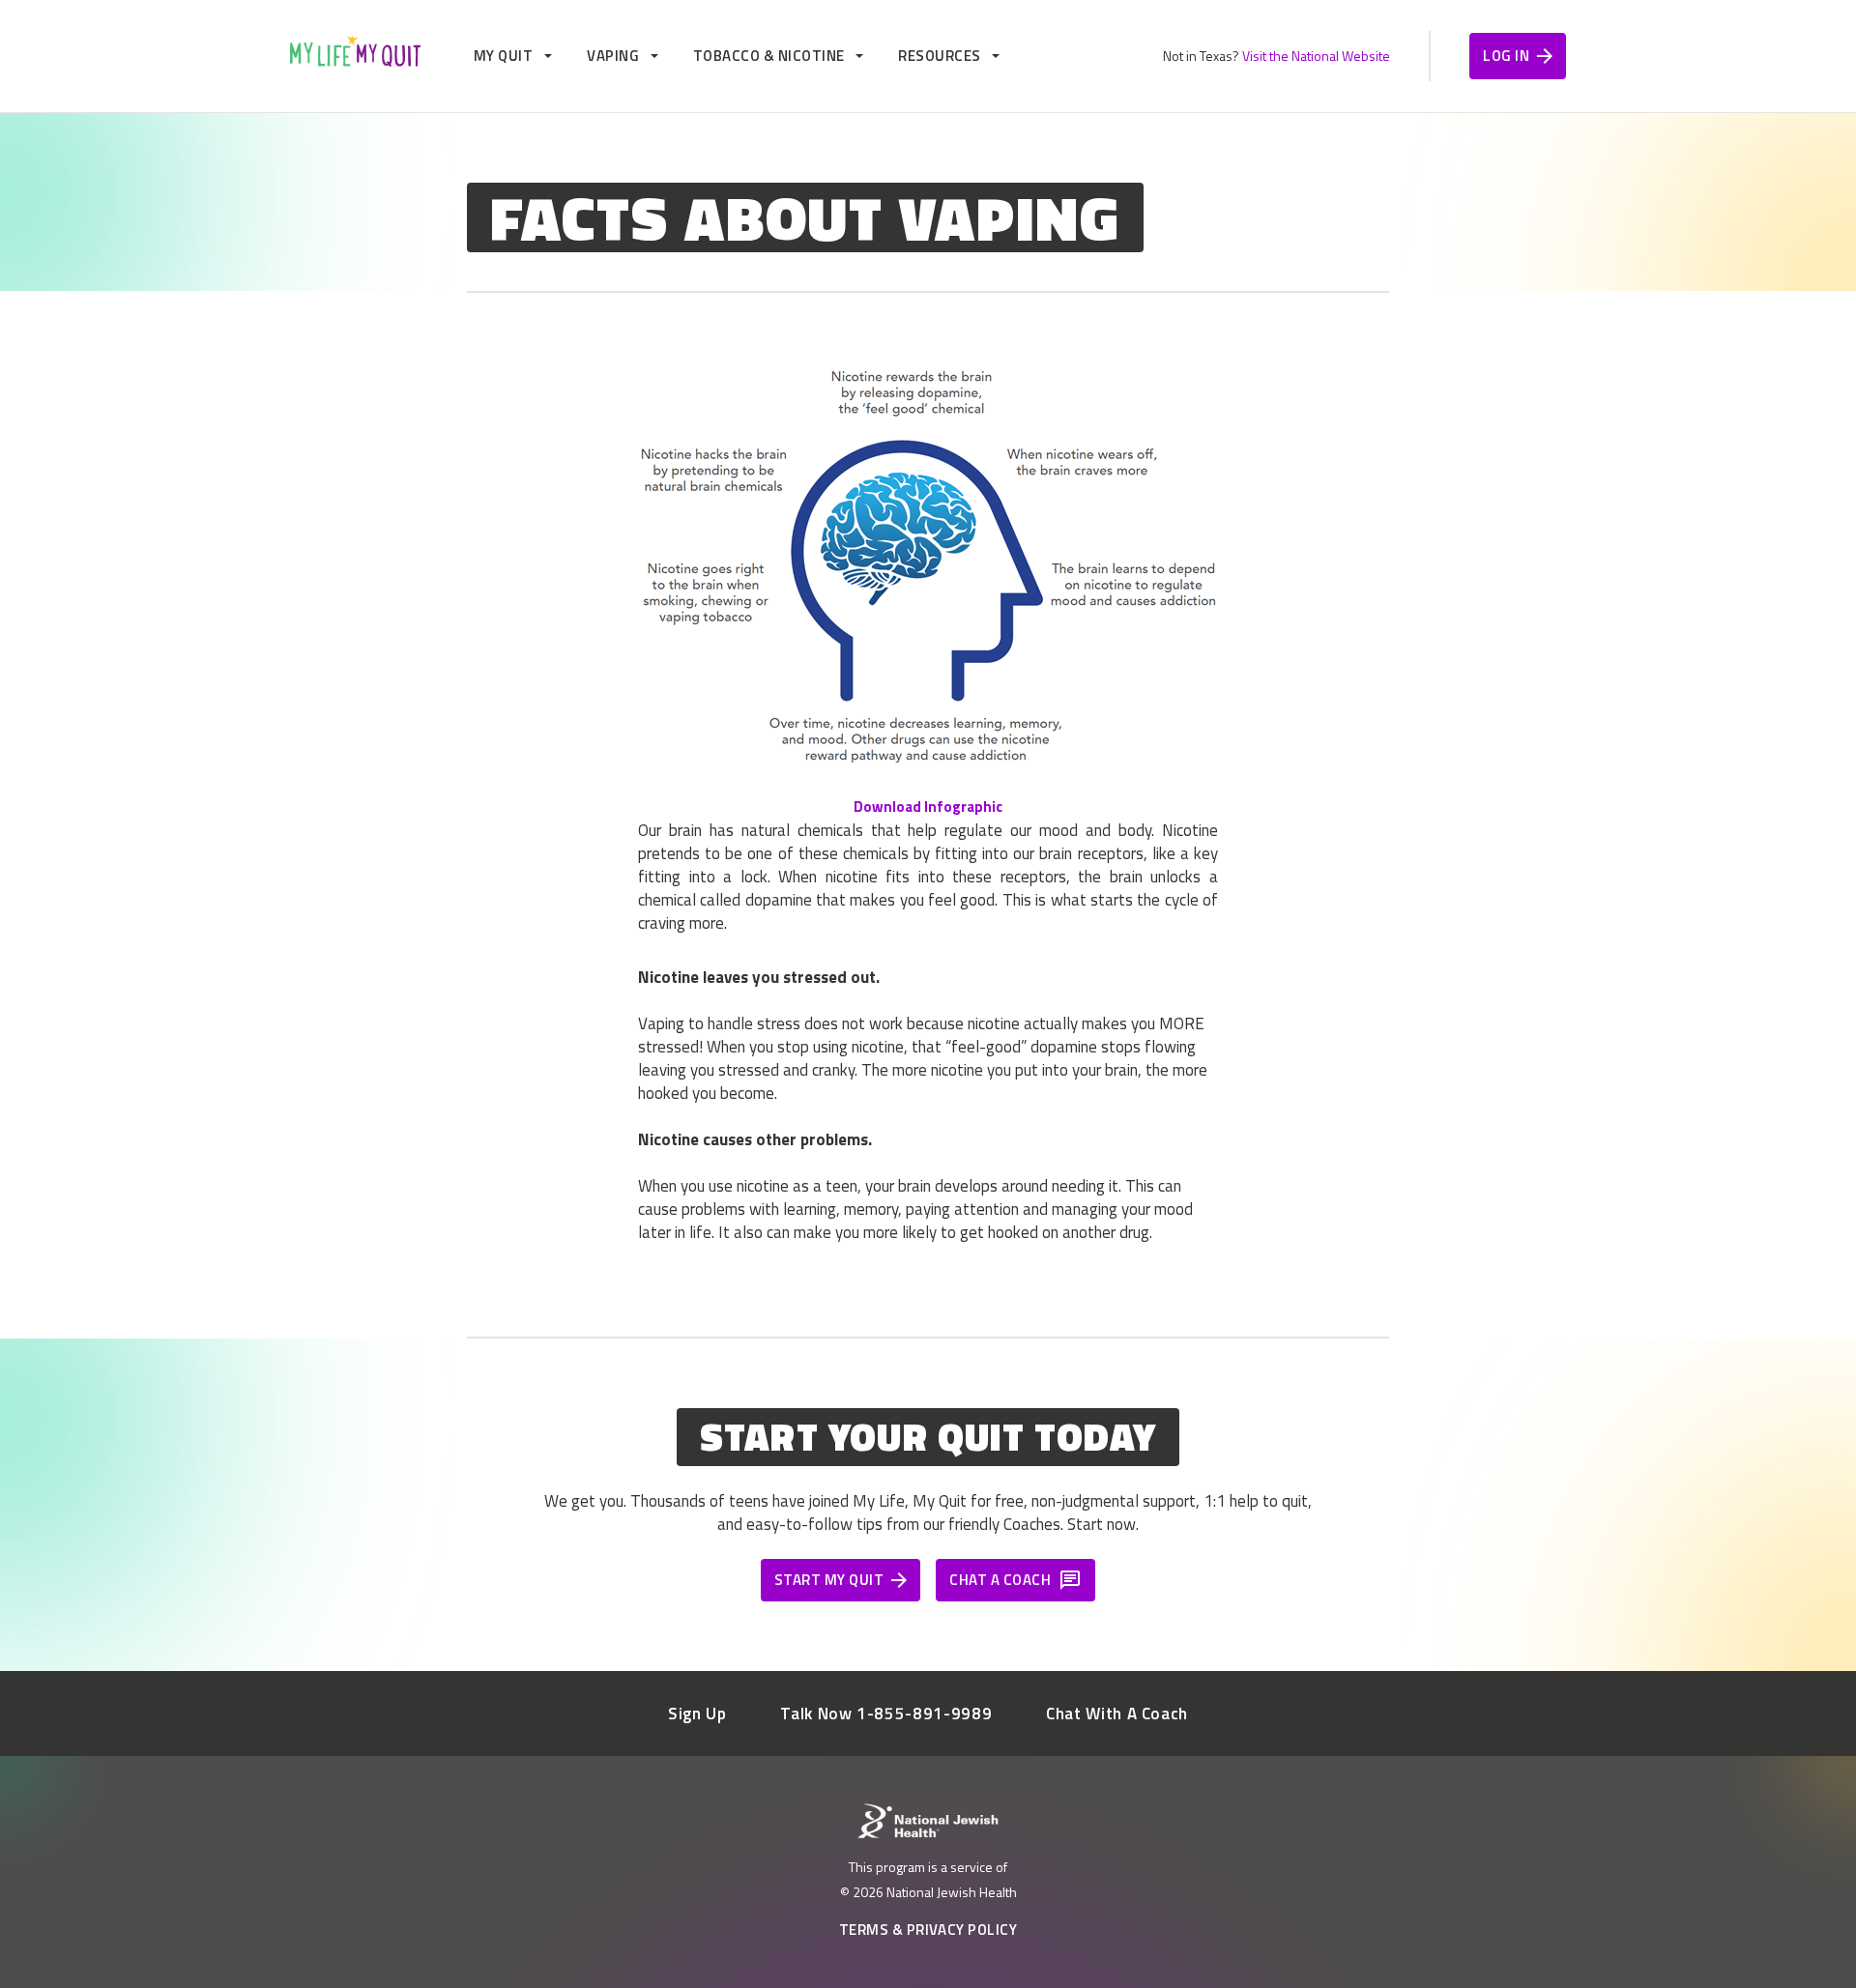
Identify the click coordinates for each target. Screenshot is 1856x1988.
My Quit (503, 56)
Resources (939, 56)
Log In (1506, 56)
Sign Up (697, 1714)
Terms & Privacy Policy (928, 1930)
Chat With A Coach (1117, 1714)
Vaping (613, 56)
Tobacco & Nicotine (769, 56)
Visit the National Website (1316, 56)
